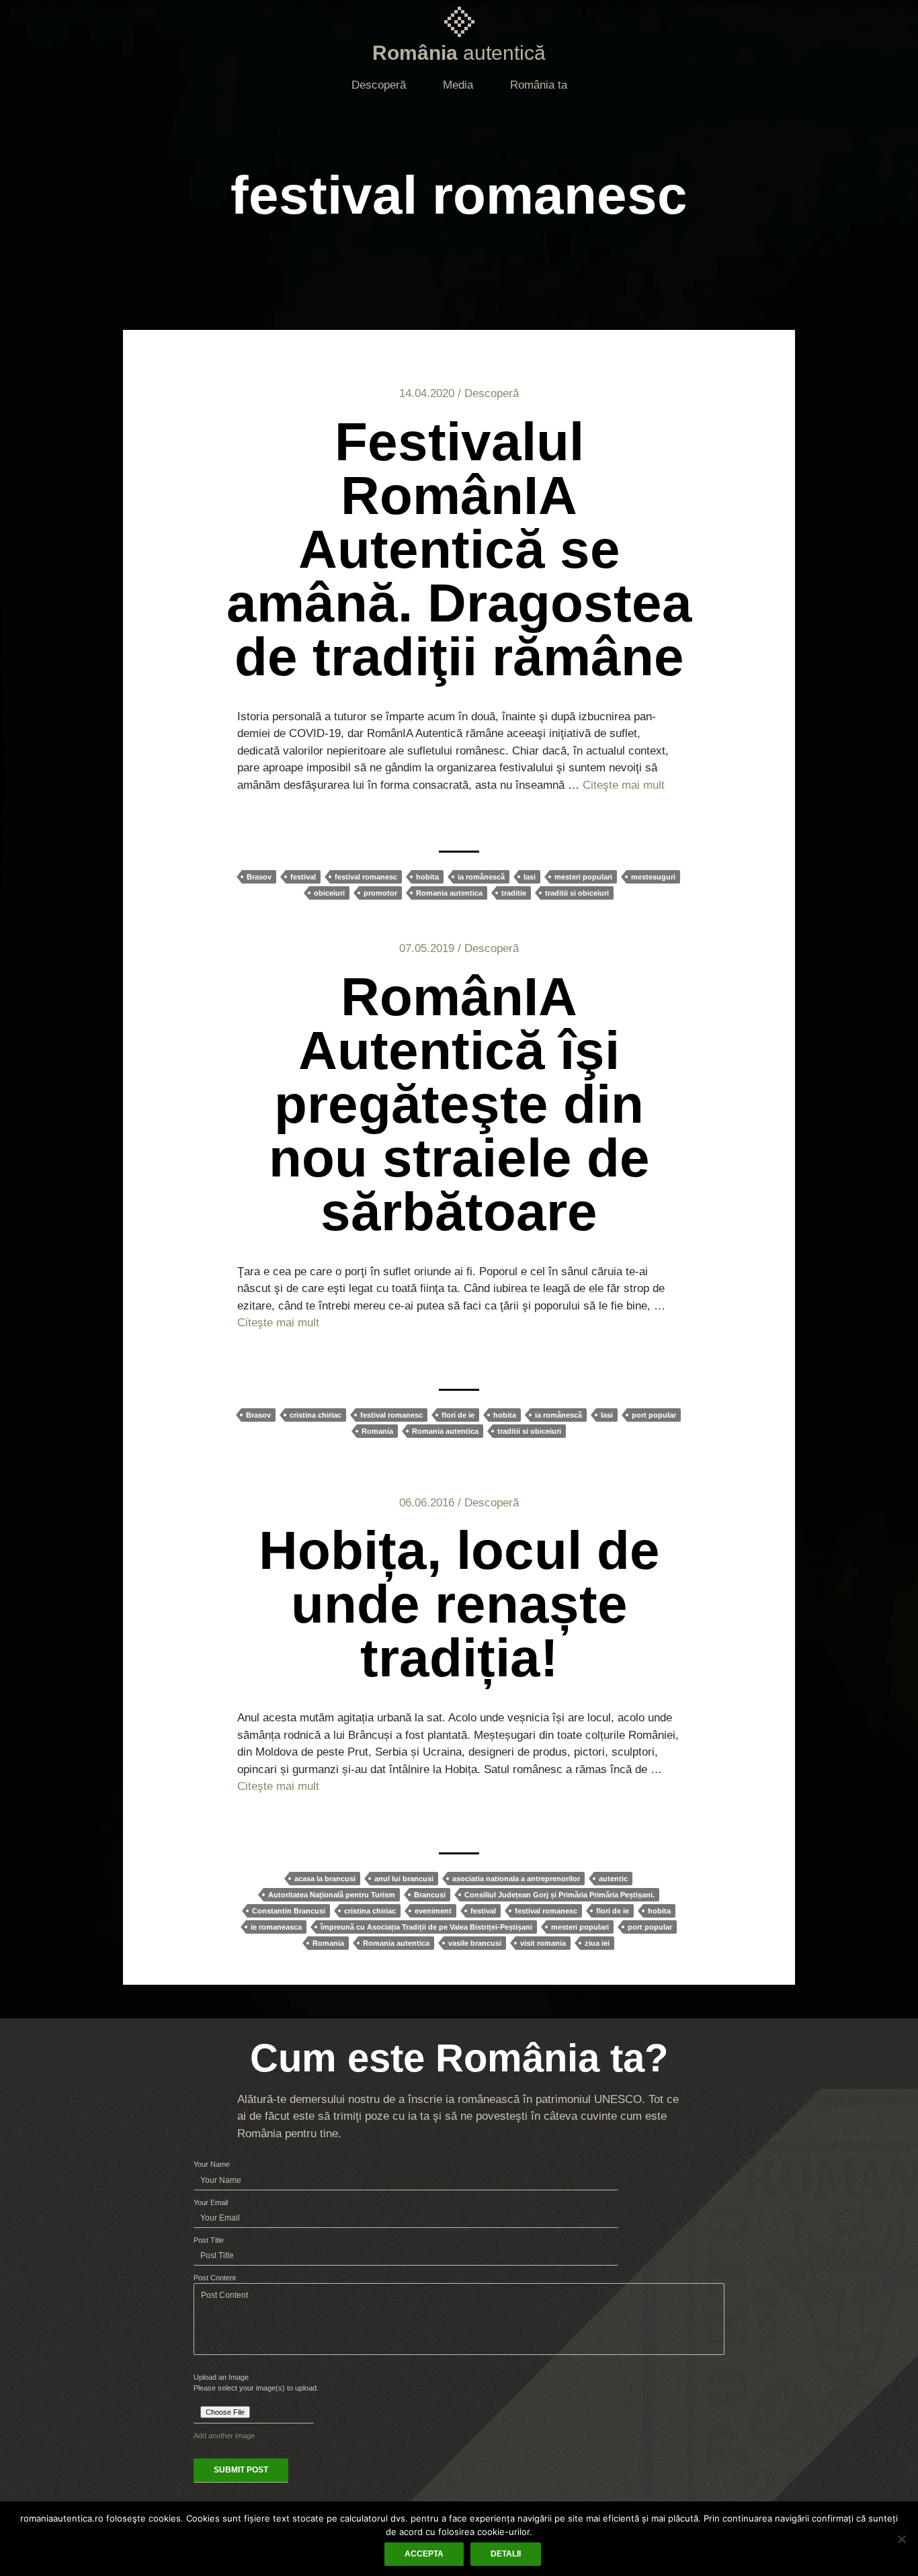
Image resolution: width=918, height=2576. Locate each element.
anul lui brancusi (404, 1879)
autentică (459, 53)
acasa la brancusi (325, 1879)
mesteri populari (583, 877)
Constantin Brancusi (289, 1911)
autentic (613, 1879)
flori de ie (458, 1415)
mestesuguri (653, 877)
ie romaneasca (276, 1927)
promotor (380, 893)
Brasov (259, 877)
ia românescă (481, 877)
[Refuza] (901, 2539)
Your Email (211, 2202)
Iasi (530, 877)
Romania (377, 1431)
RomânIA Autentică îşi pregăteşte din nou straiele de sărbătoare (459, 1104)
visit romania (543, 1943)
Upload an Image (221, 2377)
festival (303, 877)
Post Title (209, 2240)
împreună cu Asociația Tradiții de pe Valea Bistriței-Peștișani (426, 1927)
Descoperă (379, 85)
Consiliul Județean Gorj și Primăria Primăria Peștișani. (559, 1895)
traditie (514, 893)
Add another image (224, 2436)
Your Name (212, 2164)
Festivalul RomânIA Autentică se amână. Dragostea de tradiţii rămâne (459, 549)
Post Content (215, 2278)
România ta (539, 85)
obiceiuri (329, 893)
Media (458, 85)
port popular (654, 1415)
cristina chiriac (316, 1415)
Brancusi (430, 1895)
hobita (427, 877)
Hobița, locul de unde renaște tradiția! (459, 1604)
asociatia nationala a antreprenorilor (516, 1879)
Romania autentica (449, 893)
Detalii (506, 2554)
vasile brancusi (475, 1943)
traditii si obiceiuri (577, 893)
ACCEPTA (424, 2554)
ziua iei (597, 1943)
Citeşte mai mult (624, 785)
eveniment (433, 1911)
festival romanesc (366, 877)
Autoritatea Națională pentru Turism (332, 1895)
